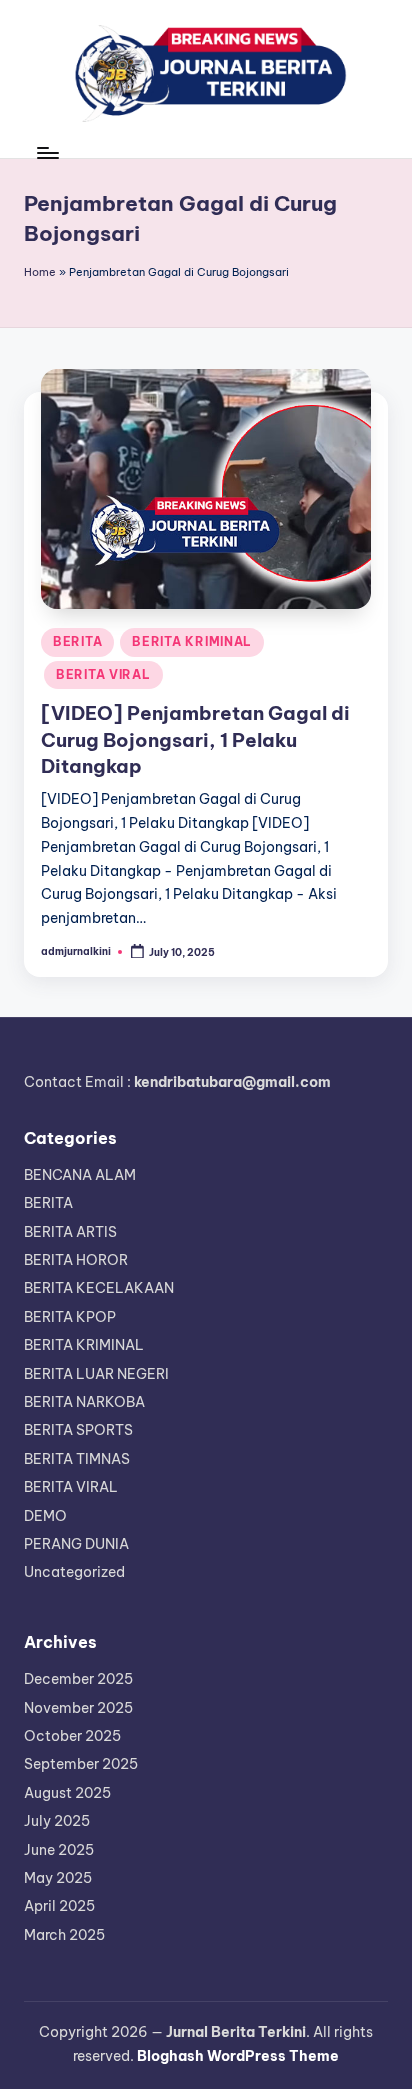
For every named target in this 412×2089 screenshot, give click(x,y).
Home (40, 272)
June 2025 (59, 1850)
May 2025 (58, 1878)
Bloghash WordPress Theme (238, 2056)
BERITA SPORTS (78, 1430)
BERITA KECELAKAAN (99, 1288)
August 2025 (67, 1793)
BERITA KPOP (70, 1317)
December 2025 (78, 1679)
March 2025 (64, 1935)
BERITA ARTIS (70, 1232)
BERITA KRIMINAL (192, 641)
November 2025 (78, 1708)
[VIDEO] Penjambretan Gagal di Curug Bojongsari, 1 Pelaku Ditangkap (195, 740)
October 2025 (72, 1736)
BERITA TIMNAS (77, 1459)
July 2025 (57, 1821)
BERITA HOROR (76, 1260)
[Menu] (47, 152)
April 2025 (59, 1906)
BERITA (77, 641)
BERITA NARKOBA (84, 1402)
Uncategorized (74, 1572)
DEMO (45, 1516)
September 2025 (81, 1764)
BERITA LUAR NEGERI (96, 1374)
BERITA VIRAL (103, 674)
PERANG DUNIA (76, 1544)
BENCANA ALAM (80, 1175)
